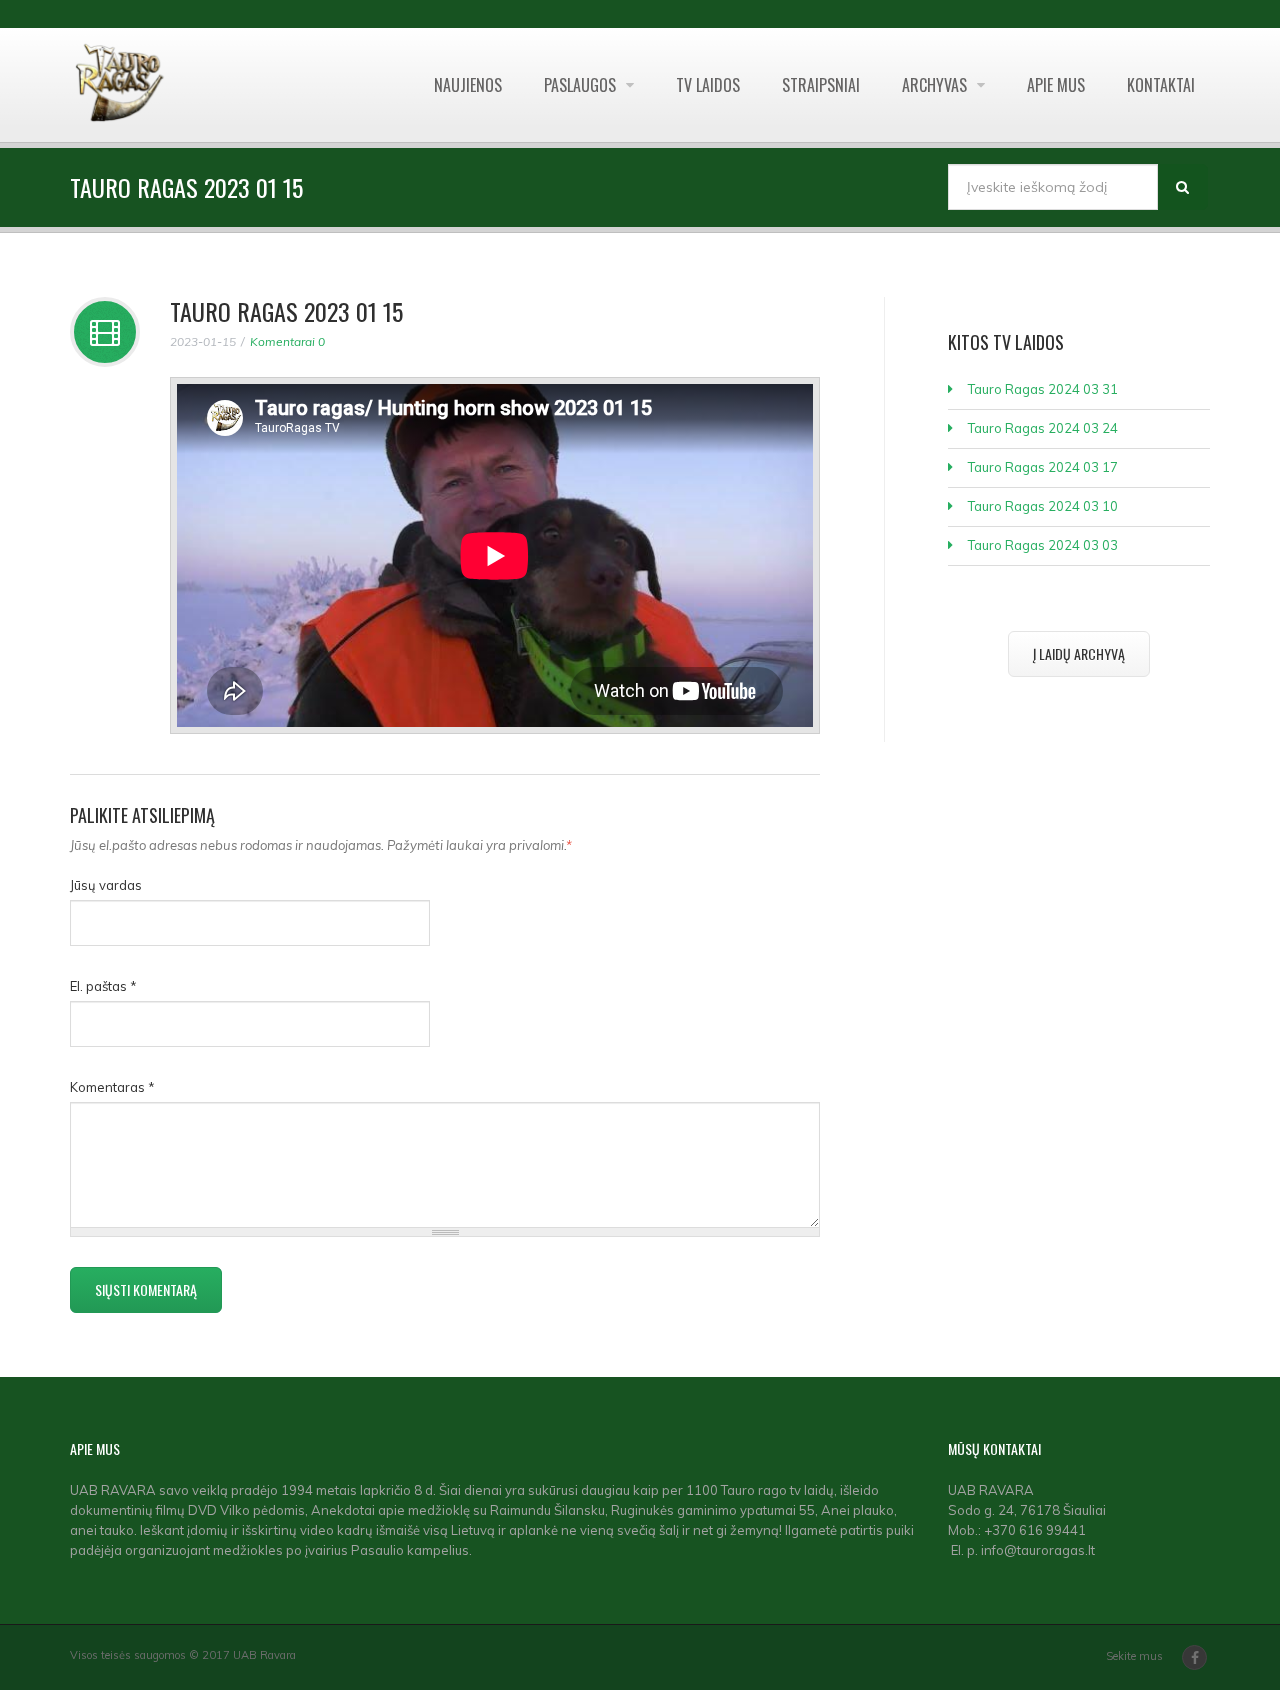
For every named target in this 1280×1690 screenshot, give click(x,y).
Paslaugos (582, 85)
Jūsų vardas (106, 885)
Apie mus (1056, 85)
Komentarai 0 (287, 341)
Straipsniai (821, 85)
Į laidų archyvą (1079, 653)
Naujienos (468, 85)
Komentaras (112, 1087)
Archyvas (936, 85)
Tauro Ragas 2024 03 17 (1043, 467)
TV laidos (708, 85)
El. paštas (103, 986)
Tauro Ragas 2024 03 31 (1043, 389)
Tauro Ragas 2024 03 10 (1043, 506)
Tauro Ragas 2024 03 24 (1043, 428)
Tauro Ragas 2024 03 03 (1043, 545)
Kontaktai (1161, 85)
